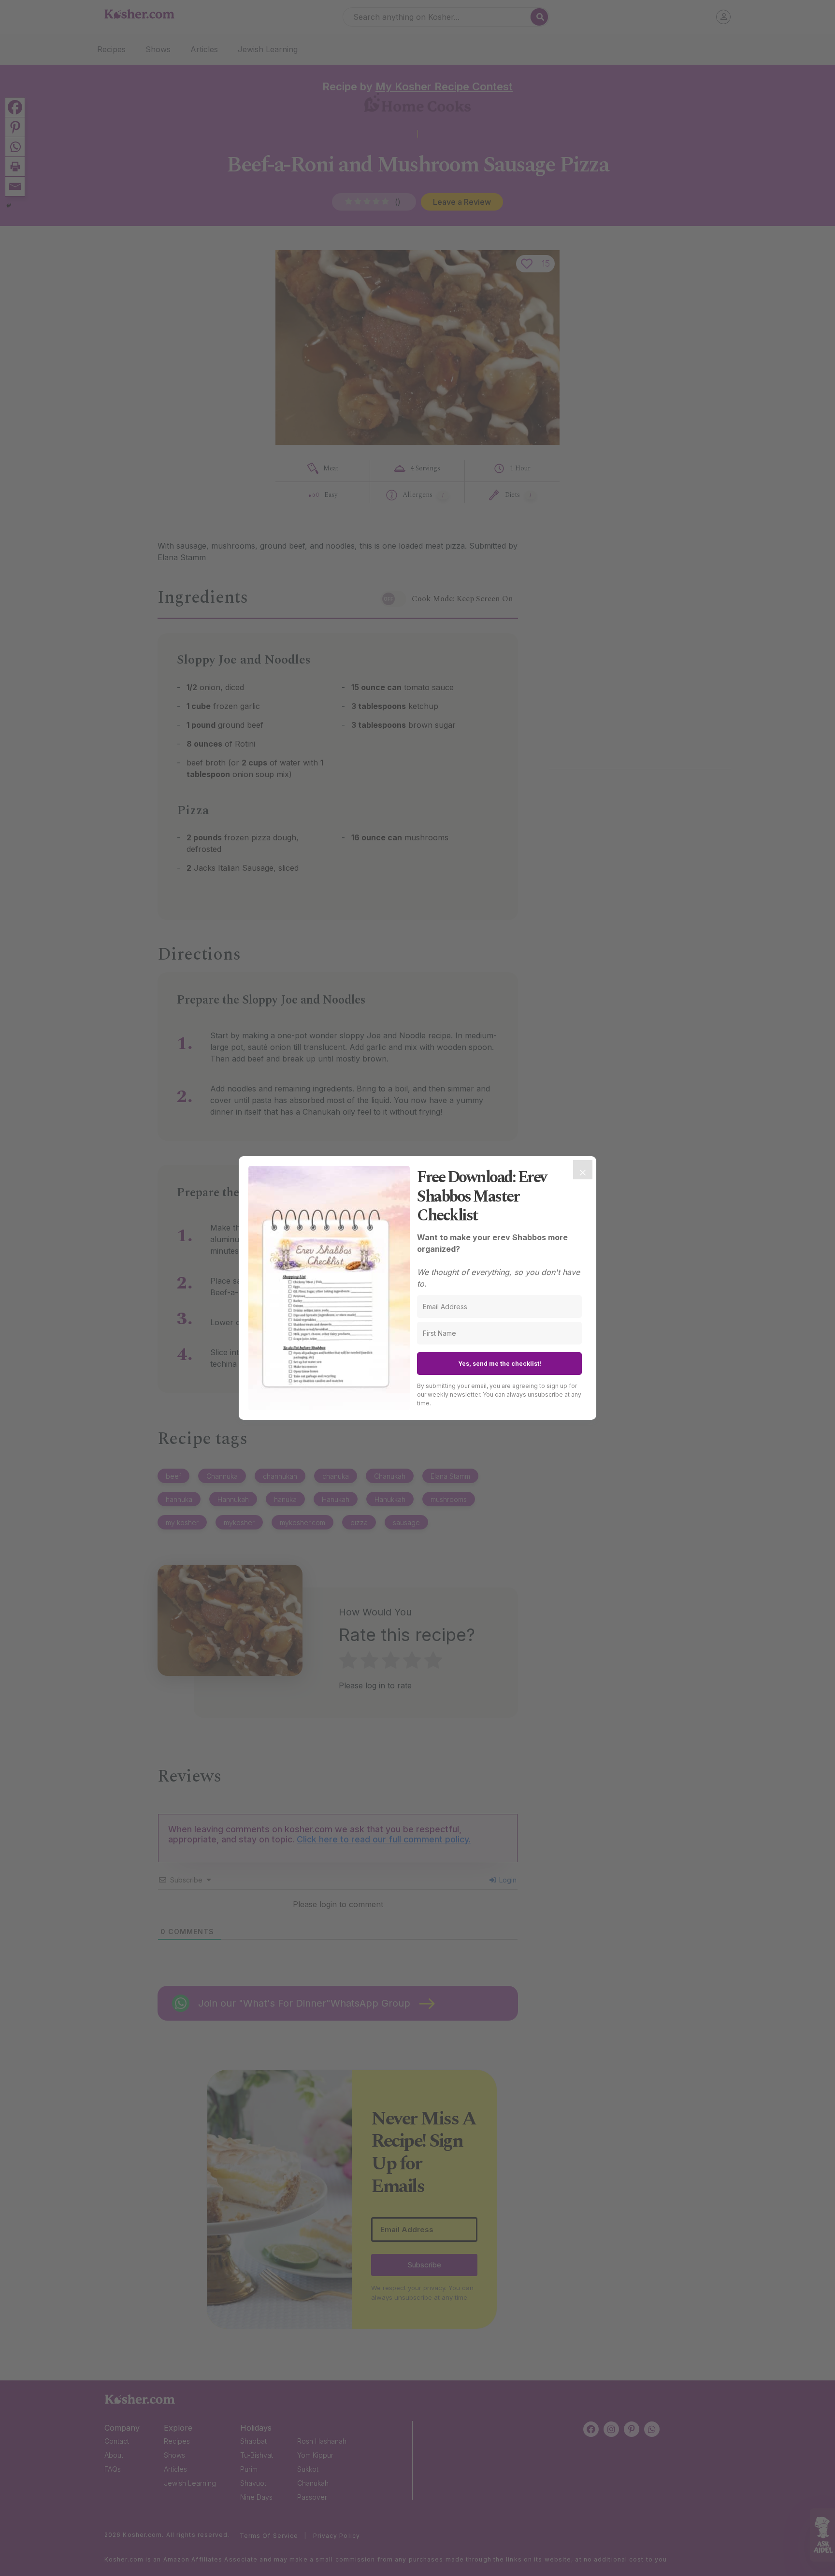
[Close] (583, 1170)
